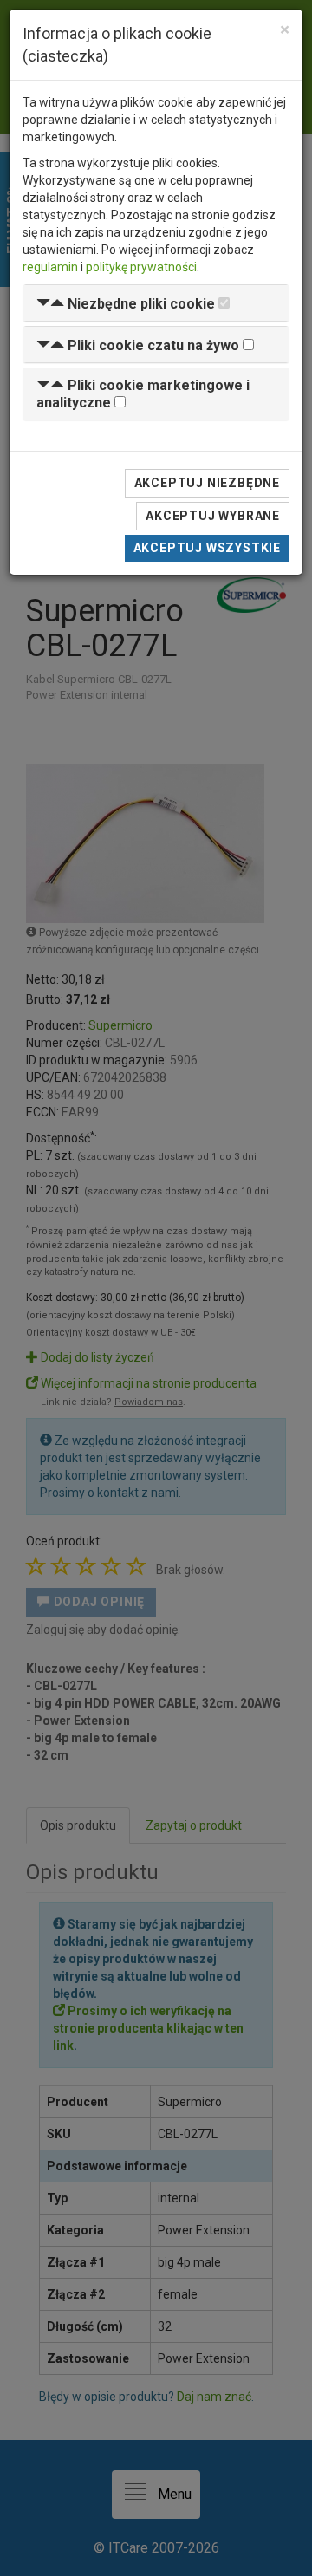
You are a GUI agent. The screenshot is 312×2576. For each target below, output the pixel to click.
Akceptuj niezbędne (207, 483)
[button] (126, 304)
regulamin (50, 267)
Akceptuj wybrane (213, 516)
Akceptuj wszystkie (207, 548)
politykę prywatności (141, 267)
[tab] (156, 303)
